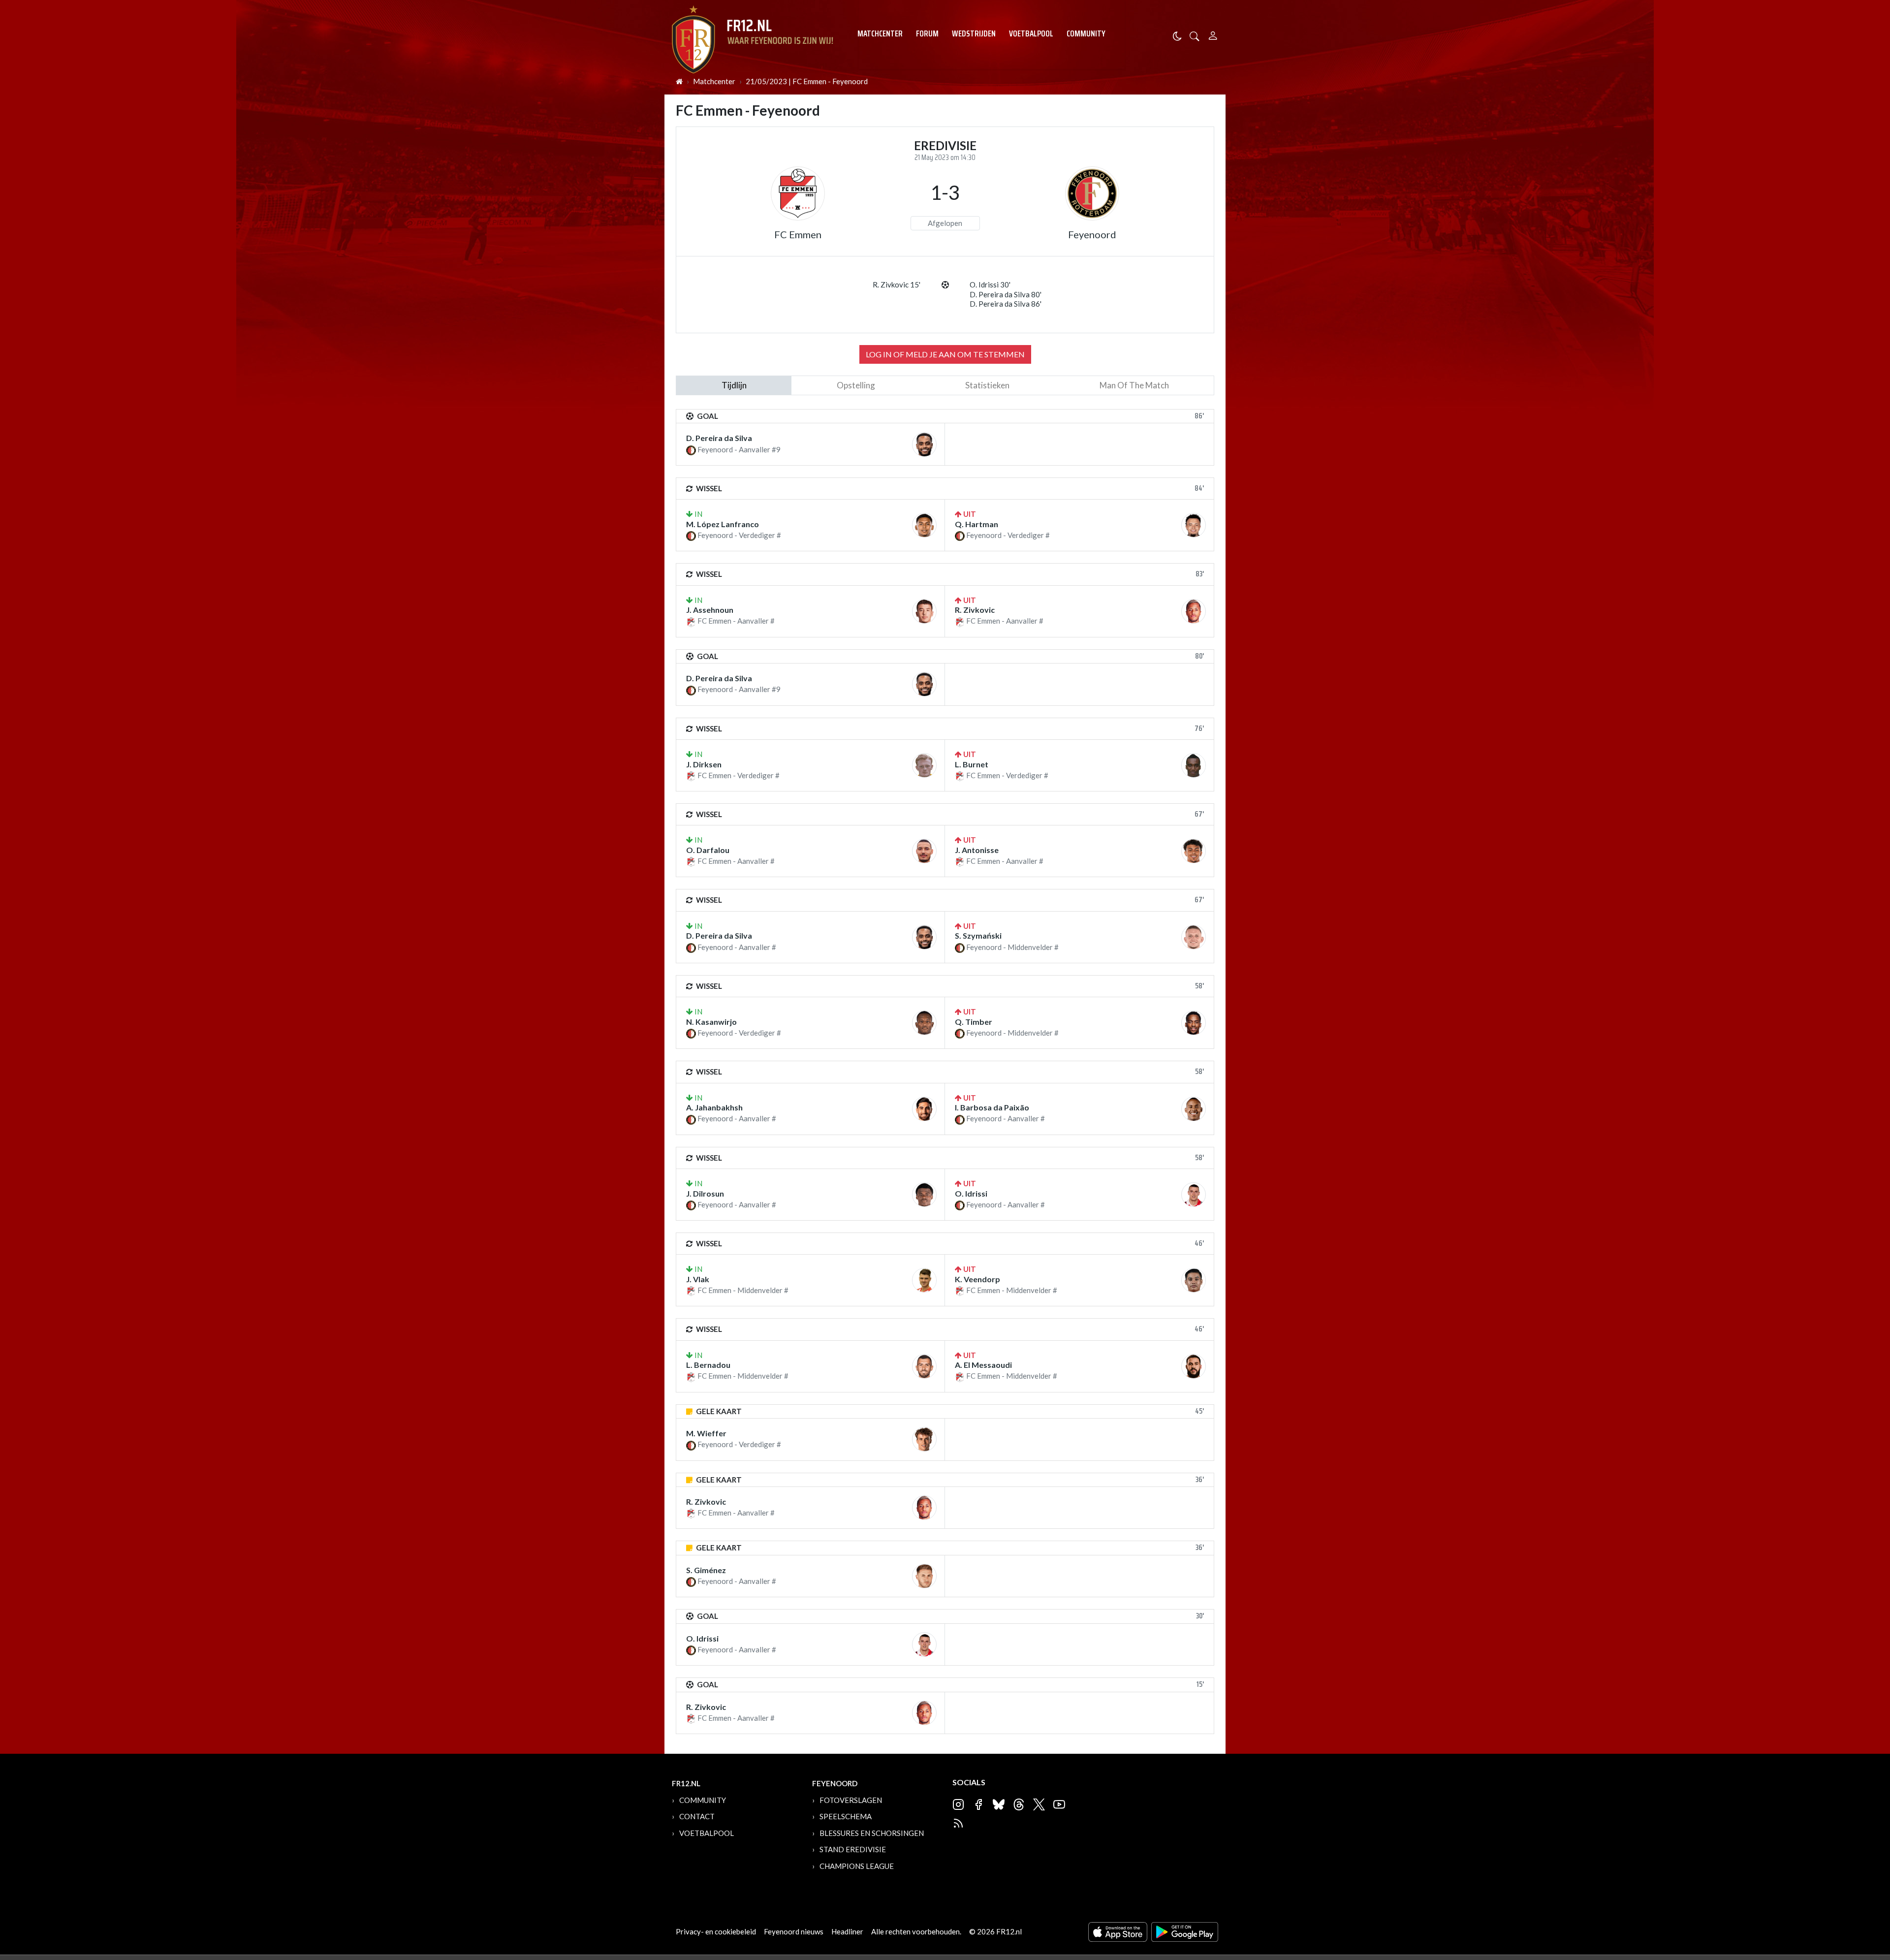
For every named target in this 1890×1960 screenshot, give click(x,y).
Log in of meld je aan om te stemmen (945, 354)
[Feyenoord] (1092, 193)
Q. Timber (974, 1022)
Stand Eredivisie (853, 1849)
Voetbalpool (1031, 33)
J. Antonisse (977, 850)
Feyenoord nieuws (794, 1931)
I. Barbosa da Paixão (992, 1107)
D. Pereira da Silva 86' (1006, 304)
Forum (927, 33)
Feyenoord (1092, 234)
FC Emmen (798, 234)
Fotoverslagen (851, 1800)
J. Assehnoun (710, 610)
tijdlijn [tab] (734, 385)
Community (1086, 33)
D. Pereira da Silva (719, 438)
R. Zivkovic (975, 610)
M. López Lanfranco (723, 524)
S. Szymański (978, 935)
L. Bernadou (708, 1365)
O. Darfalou (708, 850)
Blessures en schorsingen (872, 1833)
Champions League (857, 1866)
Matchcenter (880, 33)
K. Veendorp (977, 1279)
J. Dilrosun (705, 1193)
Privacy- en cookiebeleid (716, 1931)
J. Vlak (698, 1279)
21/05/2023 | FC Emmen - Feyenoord (807, 81)
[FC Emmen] (798, 193)
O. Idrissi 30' (990, 285)
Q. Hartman (976, 524)
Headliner (847, 1931)
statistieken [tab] (987, 385)
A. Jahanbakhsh (714, 1107)
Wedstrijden (974, 33)
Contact (697, 1816)
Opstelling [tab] (856, 385)
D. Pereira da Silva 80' (1006, 294)
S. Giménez (706, 1570)
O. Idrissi (971, 1193)
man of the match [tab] (1134, 385)
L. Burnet (972, 764)
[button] (1195, 35)
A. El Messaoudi (983, 1365)
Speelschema (846, 1816)
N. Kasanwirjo (711, 1022)
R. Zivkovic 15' (897, 285)
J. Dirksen (704, 764)
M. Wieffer (706, 1433)
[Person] (1213, 34)
